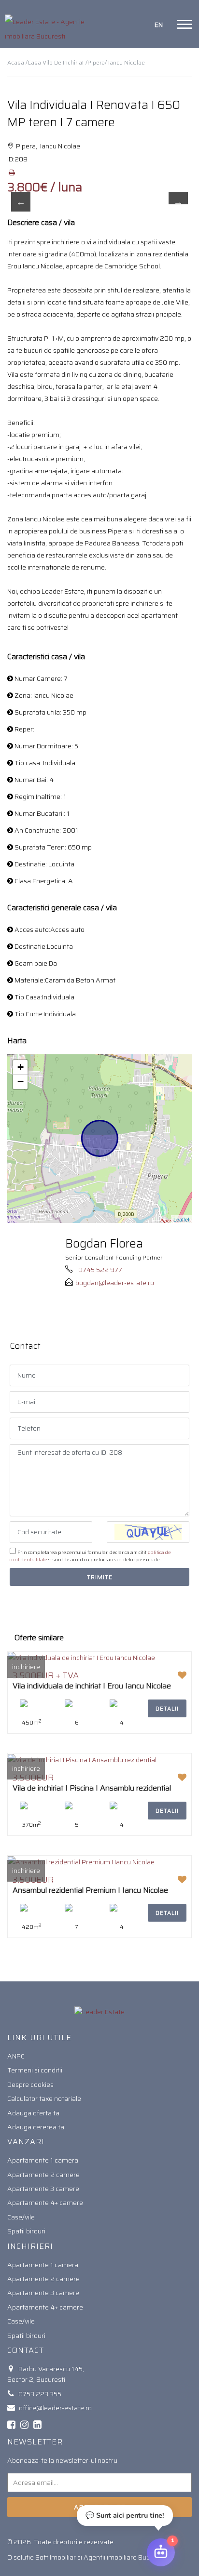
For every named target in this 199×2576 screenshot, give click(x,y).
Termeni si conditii (35, 2070)
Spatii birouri (26, 2231)
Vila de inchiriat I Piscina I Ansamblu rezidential (92, 1788)
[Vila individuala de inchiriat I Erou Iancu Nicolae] (81, 1658)
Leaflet (181, 1219)
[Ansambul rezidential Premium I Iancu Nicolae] (81, 1861)
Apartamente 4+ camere (45, 2203)
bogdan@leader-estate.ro (115, 1283)
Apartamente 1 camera (43, 2160)
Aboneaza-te (100, 2507)
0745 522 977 (100, 1270)
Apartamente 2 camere (43, 2175)
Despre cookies (30, 2085)
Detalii (167, 1708)
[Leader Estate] (99, 2011)
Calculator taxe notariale (44, 2098)
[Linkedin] (37, 2425)
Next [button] (178, 202)
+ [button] (21, 1067)
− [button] (21, 1082)
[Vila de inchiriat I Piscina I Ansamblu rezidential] (82, 1759)
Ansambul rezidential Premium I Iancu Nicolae (90, 1890)
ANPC (16, 2056)
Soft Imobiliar (56, 2557)
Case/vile (21, 2217)
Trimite (100, 1577)
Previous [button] (21, 202)
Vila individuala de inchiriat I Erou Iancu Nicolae (92, 1686)
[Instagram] (24, 2425)
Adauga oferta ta (33, 2113)
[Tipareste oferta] (12, 173)
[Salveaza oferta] (182, 1675)
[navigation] (185, 24)
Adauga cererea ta (36, 2127)
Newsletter (35, 2442)
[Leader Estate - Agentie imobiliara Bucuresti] (50, 24)
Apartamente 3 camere (43, 2189)
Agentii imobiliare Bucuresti (125, 2557)
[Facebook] (11, 2425)
